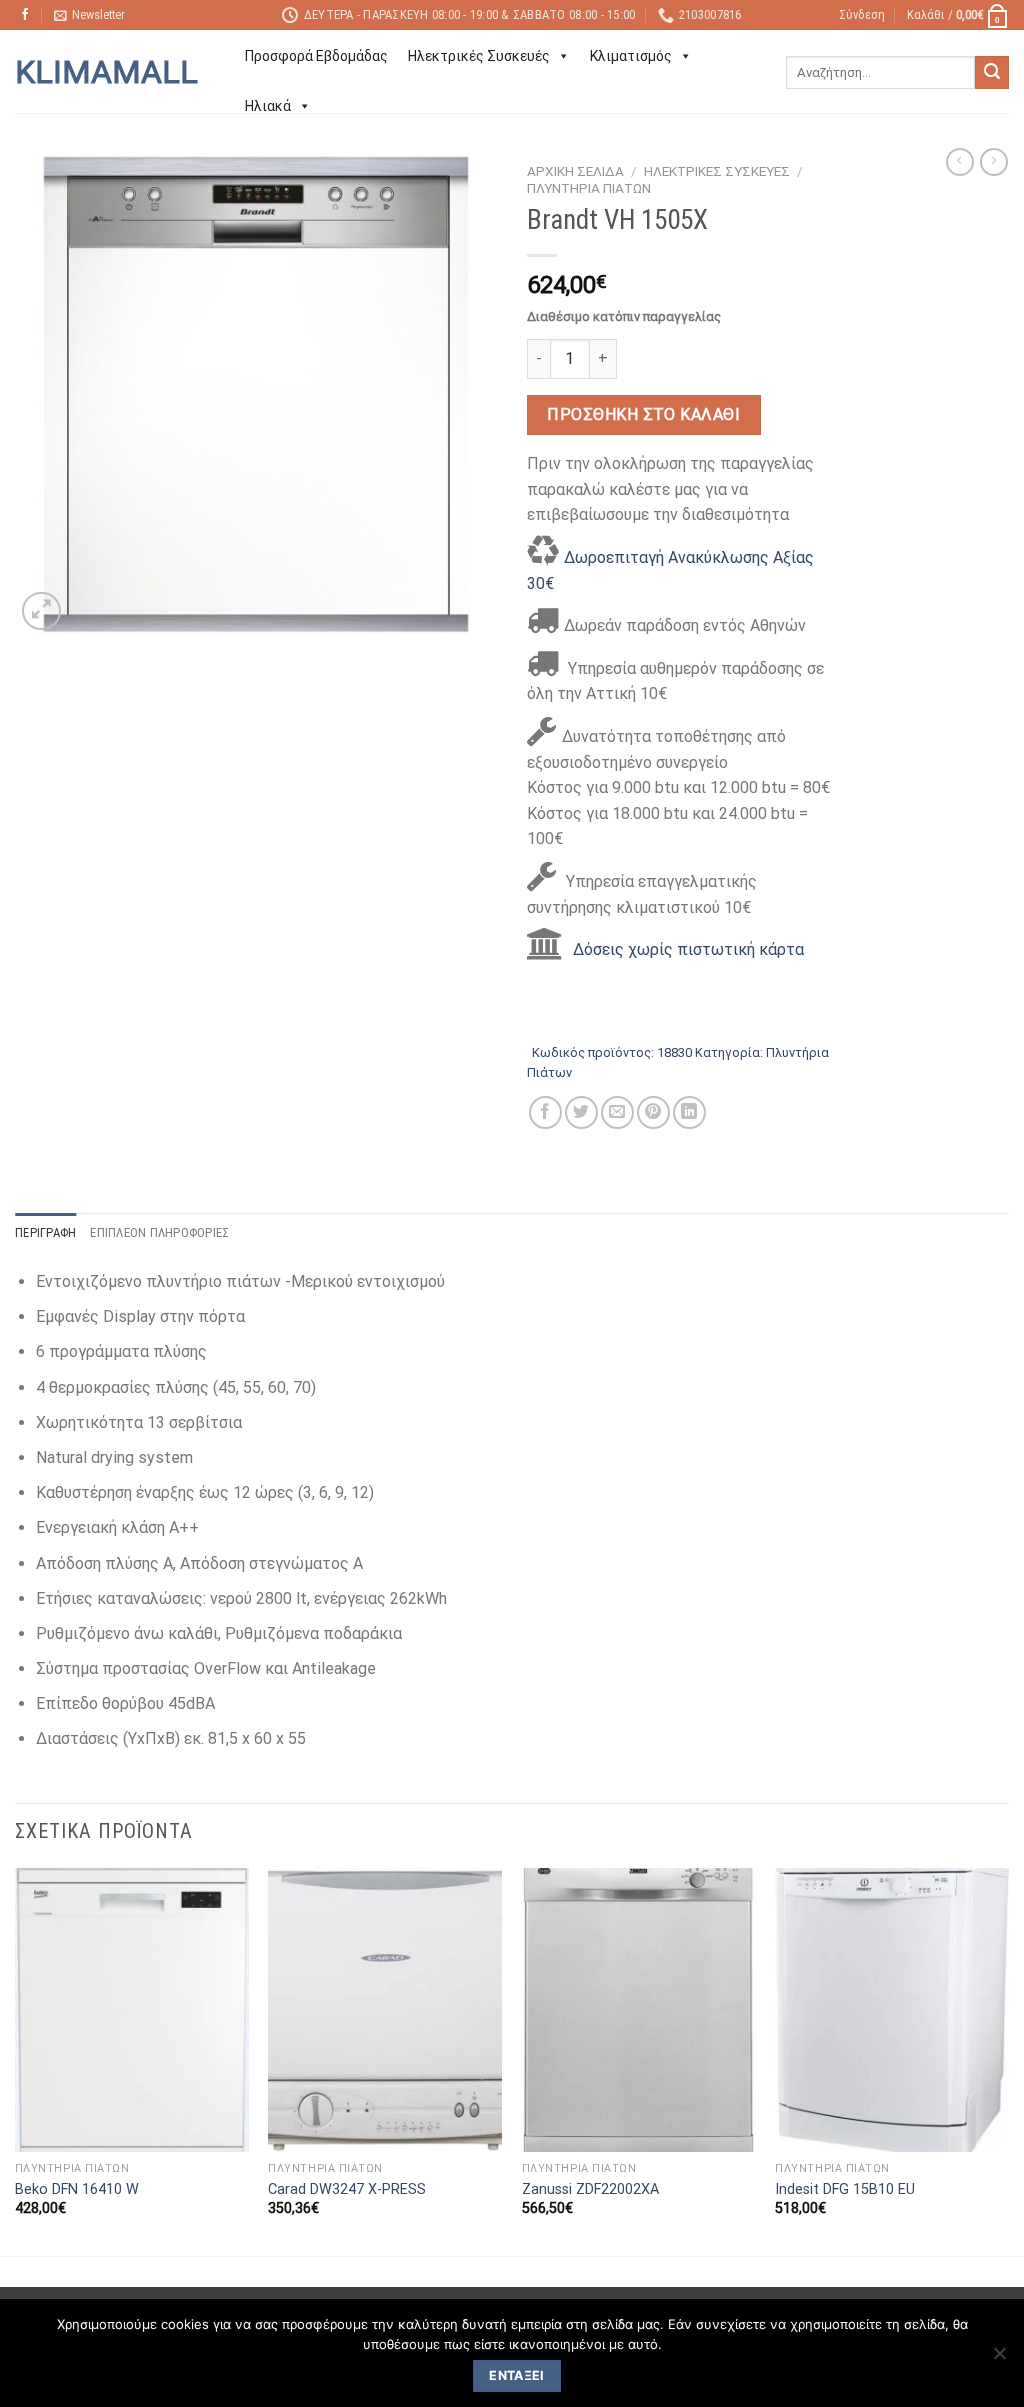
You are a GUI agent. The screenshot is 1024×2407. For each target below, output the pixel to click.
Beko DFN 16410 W (77, 2189)
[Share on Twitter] (581, 1112)
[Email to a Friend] (617, 1112)
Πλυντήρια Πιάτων (589, 188)
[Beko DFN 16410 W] (132, 2010)
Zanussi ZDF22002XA (590, 2189)
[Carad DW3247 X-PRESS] (385, 2010)
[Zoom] (41, 611)
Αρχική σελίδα (575, 171)
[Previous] (16, 2060)
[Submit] (992, 73)
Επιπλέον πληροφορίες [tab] (159, 1232)
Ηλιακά (268, 106)
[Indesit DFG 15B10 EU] (892, 2010)
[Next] (1008, 2060)
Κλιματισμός (631, 56)
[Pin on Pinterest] (653, 1112)
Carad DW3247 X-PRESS (347, 2189)
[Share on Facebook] (545, 1112)
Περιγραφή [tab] (45, 1232)
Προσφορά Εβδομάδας (316, 56)
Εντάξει (517, 2375)
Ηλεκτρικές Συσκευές (479, 56)
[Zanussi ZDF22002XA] (639, 2010)
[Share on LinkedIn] (689, 1112)
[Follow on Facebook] (25, 15)
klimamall (106, 72)
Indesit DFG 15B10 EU (845, 2189)
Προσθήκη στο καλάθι (643, 414)
